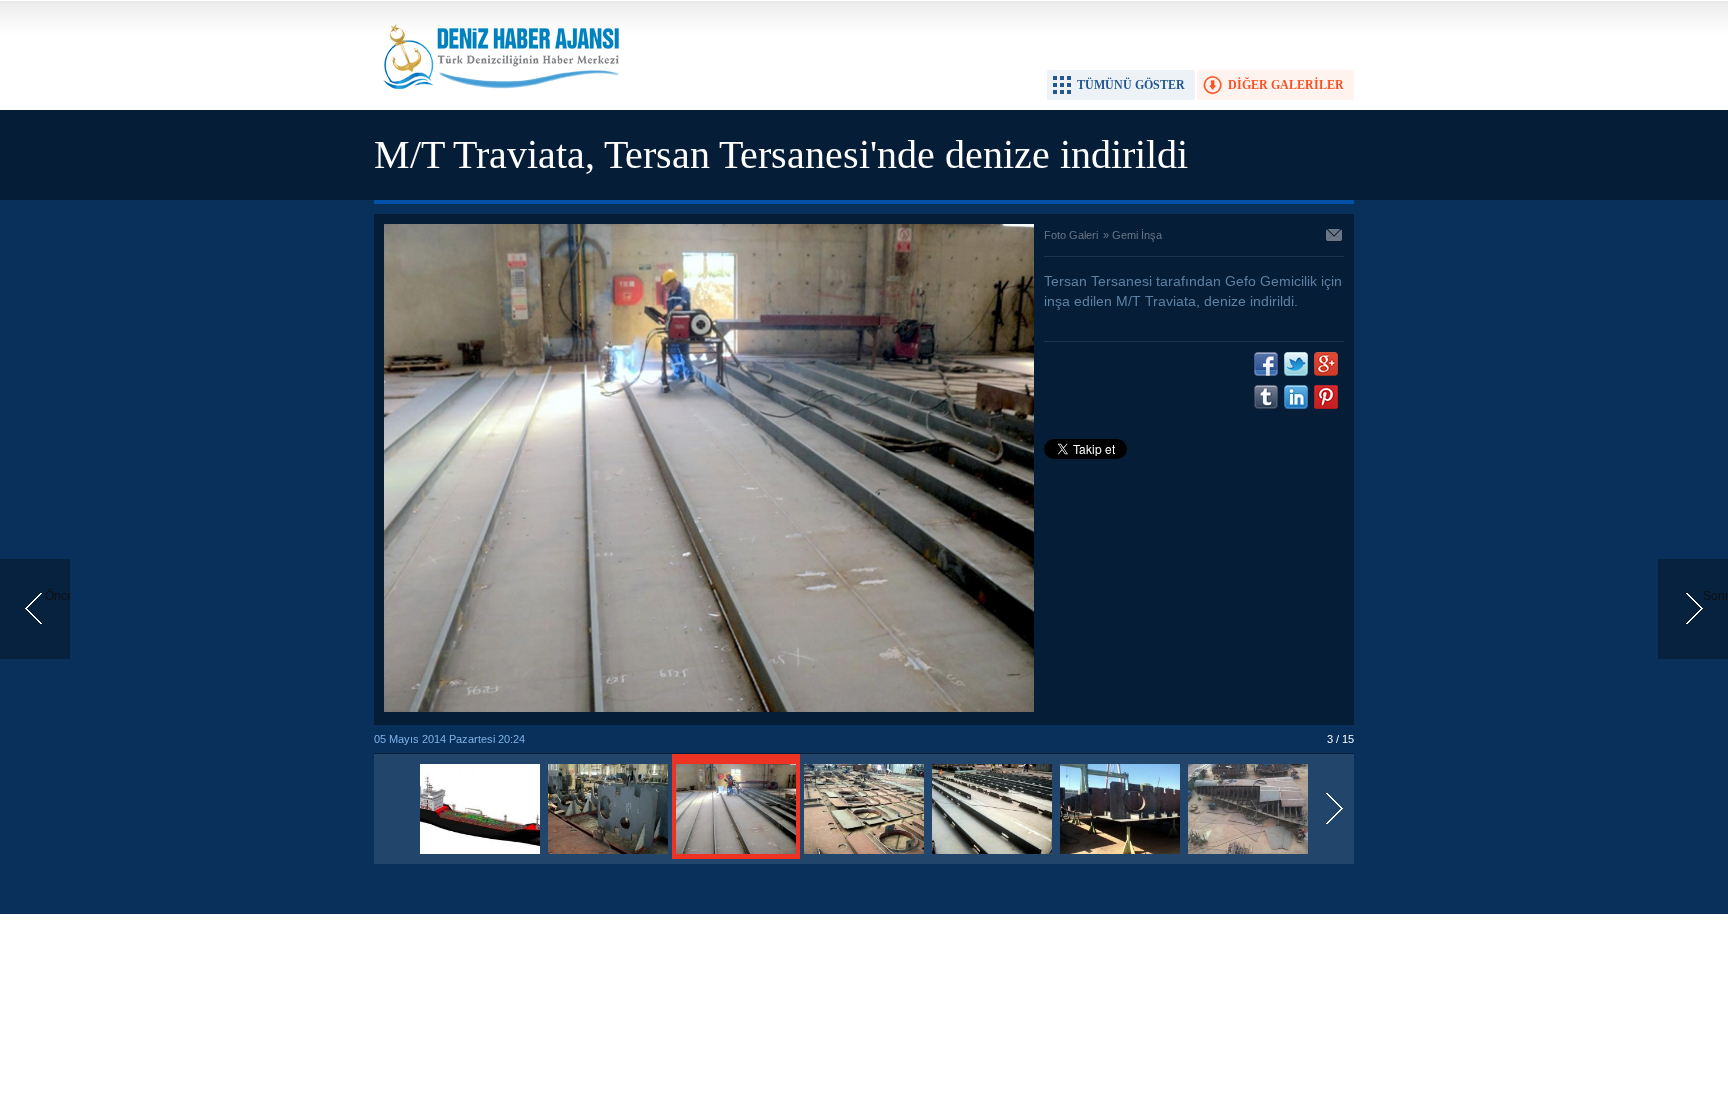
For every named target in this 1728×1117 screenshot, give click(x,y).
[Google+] (1326, 364)
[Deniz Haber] (499, 101)
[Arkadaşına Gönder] (1335, 237)
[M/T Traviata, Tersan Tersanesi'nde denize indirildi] (480, 855)
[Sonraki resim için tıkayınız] (709, 708)
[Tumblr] (1266, 397)
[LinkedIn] (1296, 397)
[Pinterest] (1326, 397)
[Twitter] (1296, 364)
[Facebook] (1266, 364)
